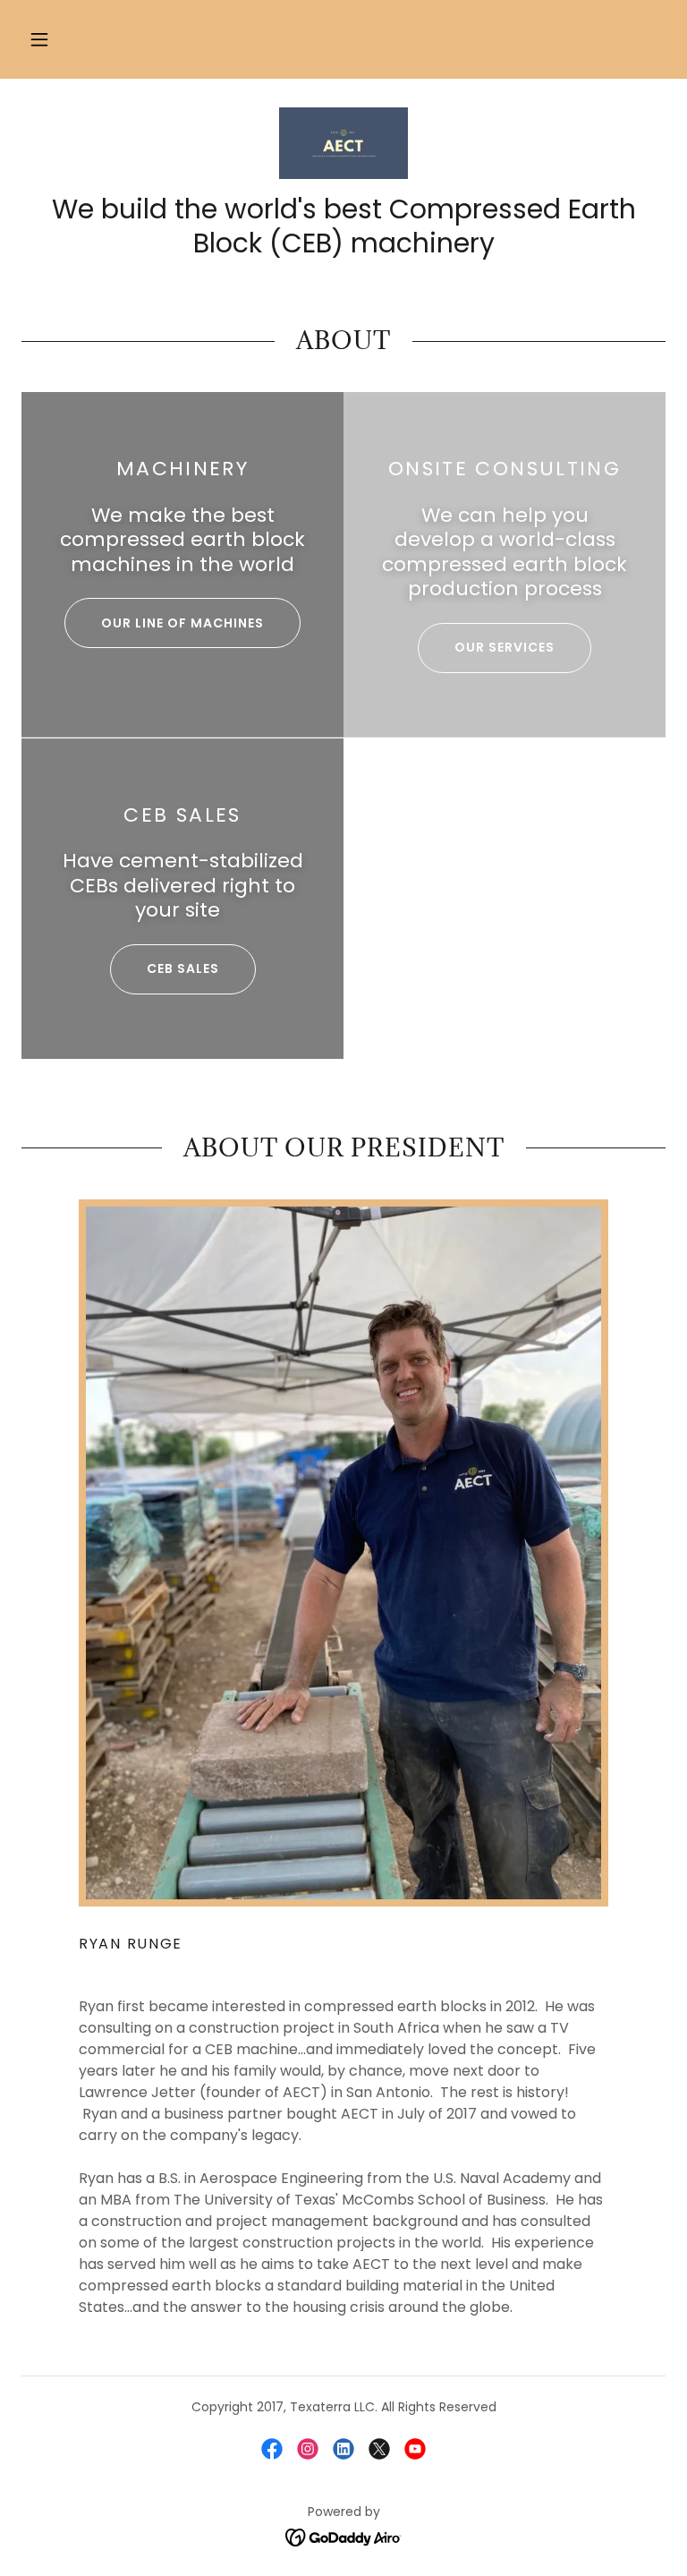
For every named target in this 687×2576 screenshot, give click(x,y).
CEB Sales (183, 968)
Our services (505, 647)
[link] (343, 143)
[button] (39, 39)
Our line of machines (182, 623)
